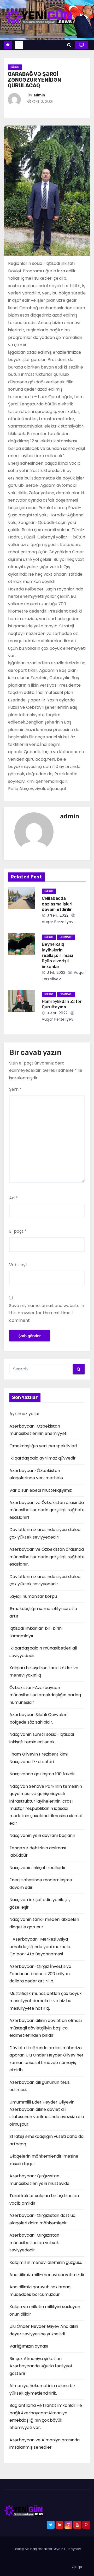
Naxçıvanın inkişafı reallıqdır (38, 1868)
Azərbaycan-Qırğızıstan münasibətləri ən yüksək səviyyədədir (34, 2243)
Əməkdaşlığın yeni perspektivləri (43, 1446)
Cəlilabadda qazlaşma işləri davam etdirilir (57, 904)
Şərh (15, 1089)
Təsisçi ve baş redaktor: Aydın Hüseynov (47, 2549)
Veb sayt (18, 1265)
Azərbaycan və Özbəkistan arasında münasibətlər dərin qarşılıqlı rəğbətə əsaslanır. (47, 1557)
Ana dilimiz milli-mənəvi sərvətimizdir (47, 2275)
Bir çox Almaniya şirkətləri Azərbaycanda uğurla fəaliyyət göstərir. (41, 2366)
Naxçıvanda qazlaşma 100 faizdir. (43, 1774)
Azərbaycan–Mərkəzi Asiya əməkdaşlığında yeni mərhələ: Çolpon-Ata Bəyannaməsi (40, 1947)
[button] (69, 45)
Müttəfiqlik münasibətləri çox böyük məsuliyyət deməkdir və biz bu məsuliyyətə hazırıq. (46, 2001)
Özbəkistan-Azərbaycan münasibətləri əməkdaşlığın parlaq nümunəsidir (45, 1695)
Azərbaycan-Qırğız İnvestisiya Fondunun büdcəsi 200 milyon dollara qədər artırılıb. (40, 1974)
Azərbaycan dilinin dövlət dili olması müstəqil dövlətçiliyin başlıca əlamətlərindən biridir (46, 2028)
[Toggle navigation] (19, 45)
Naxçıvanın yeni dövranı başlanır (42, 1835)
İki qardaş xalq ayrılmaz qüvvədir (43, 1458)
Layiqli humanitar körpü (33, 1596)
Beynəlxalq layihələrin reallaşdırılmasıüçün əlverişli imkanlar (57, 955)
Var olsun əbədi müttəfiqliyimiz (41, 1490)
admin (39, 95)
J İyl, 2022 (56, 972)
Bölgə (15, 67)
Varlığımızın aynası (29, 2346)
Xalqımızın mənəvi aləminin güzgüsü (46, 2262)
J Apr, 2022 (57, 1013)
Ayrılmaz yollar (25, 1414)
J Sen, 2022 (57, 915)
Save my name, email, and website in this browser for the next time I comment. (47, 1313)
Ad (13, 1198)
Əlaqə (77, 2567)
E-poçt (18, 1231)
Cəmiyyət (66, 937)
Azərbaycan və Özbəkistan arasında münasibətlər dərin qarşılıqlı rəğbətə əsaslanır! (47, 1510)
